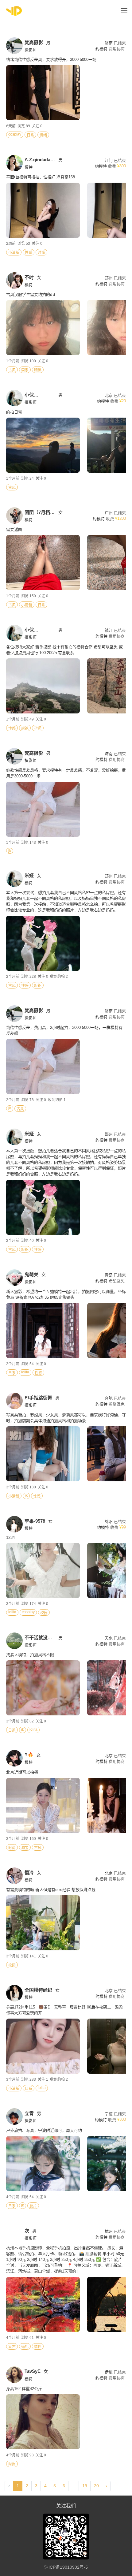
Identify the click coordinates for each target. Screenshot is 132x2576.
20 (96, 2486)
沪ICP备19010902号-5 (66, 2567)
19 (85, 2486)
